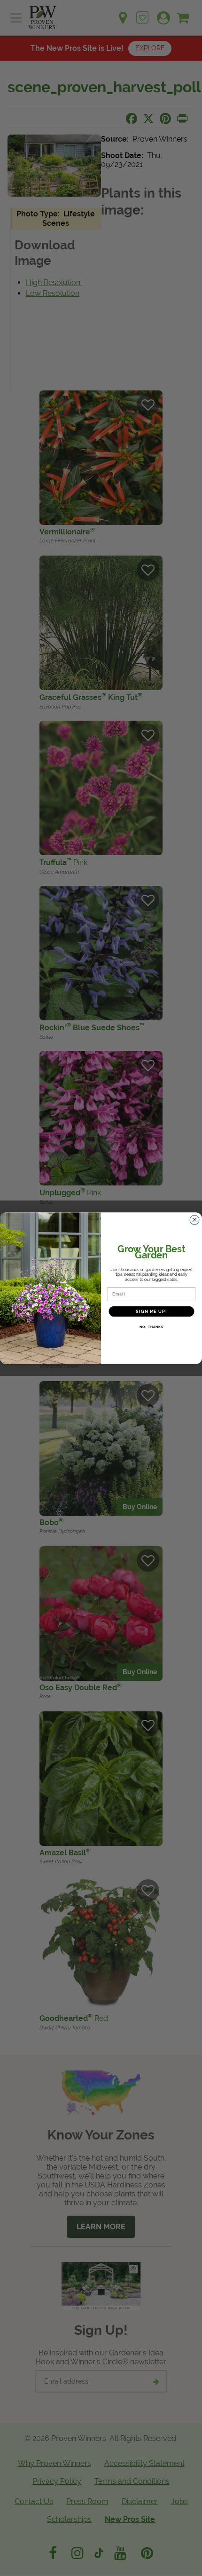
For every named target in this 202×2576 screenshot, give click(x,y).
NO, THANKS (151, 1327)
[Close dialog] (195, 1220)
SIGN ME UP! (151, 1311)
